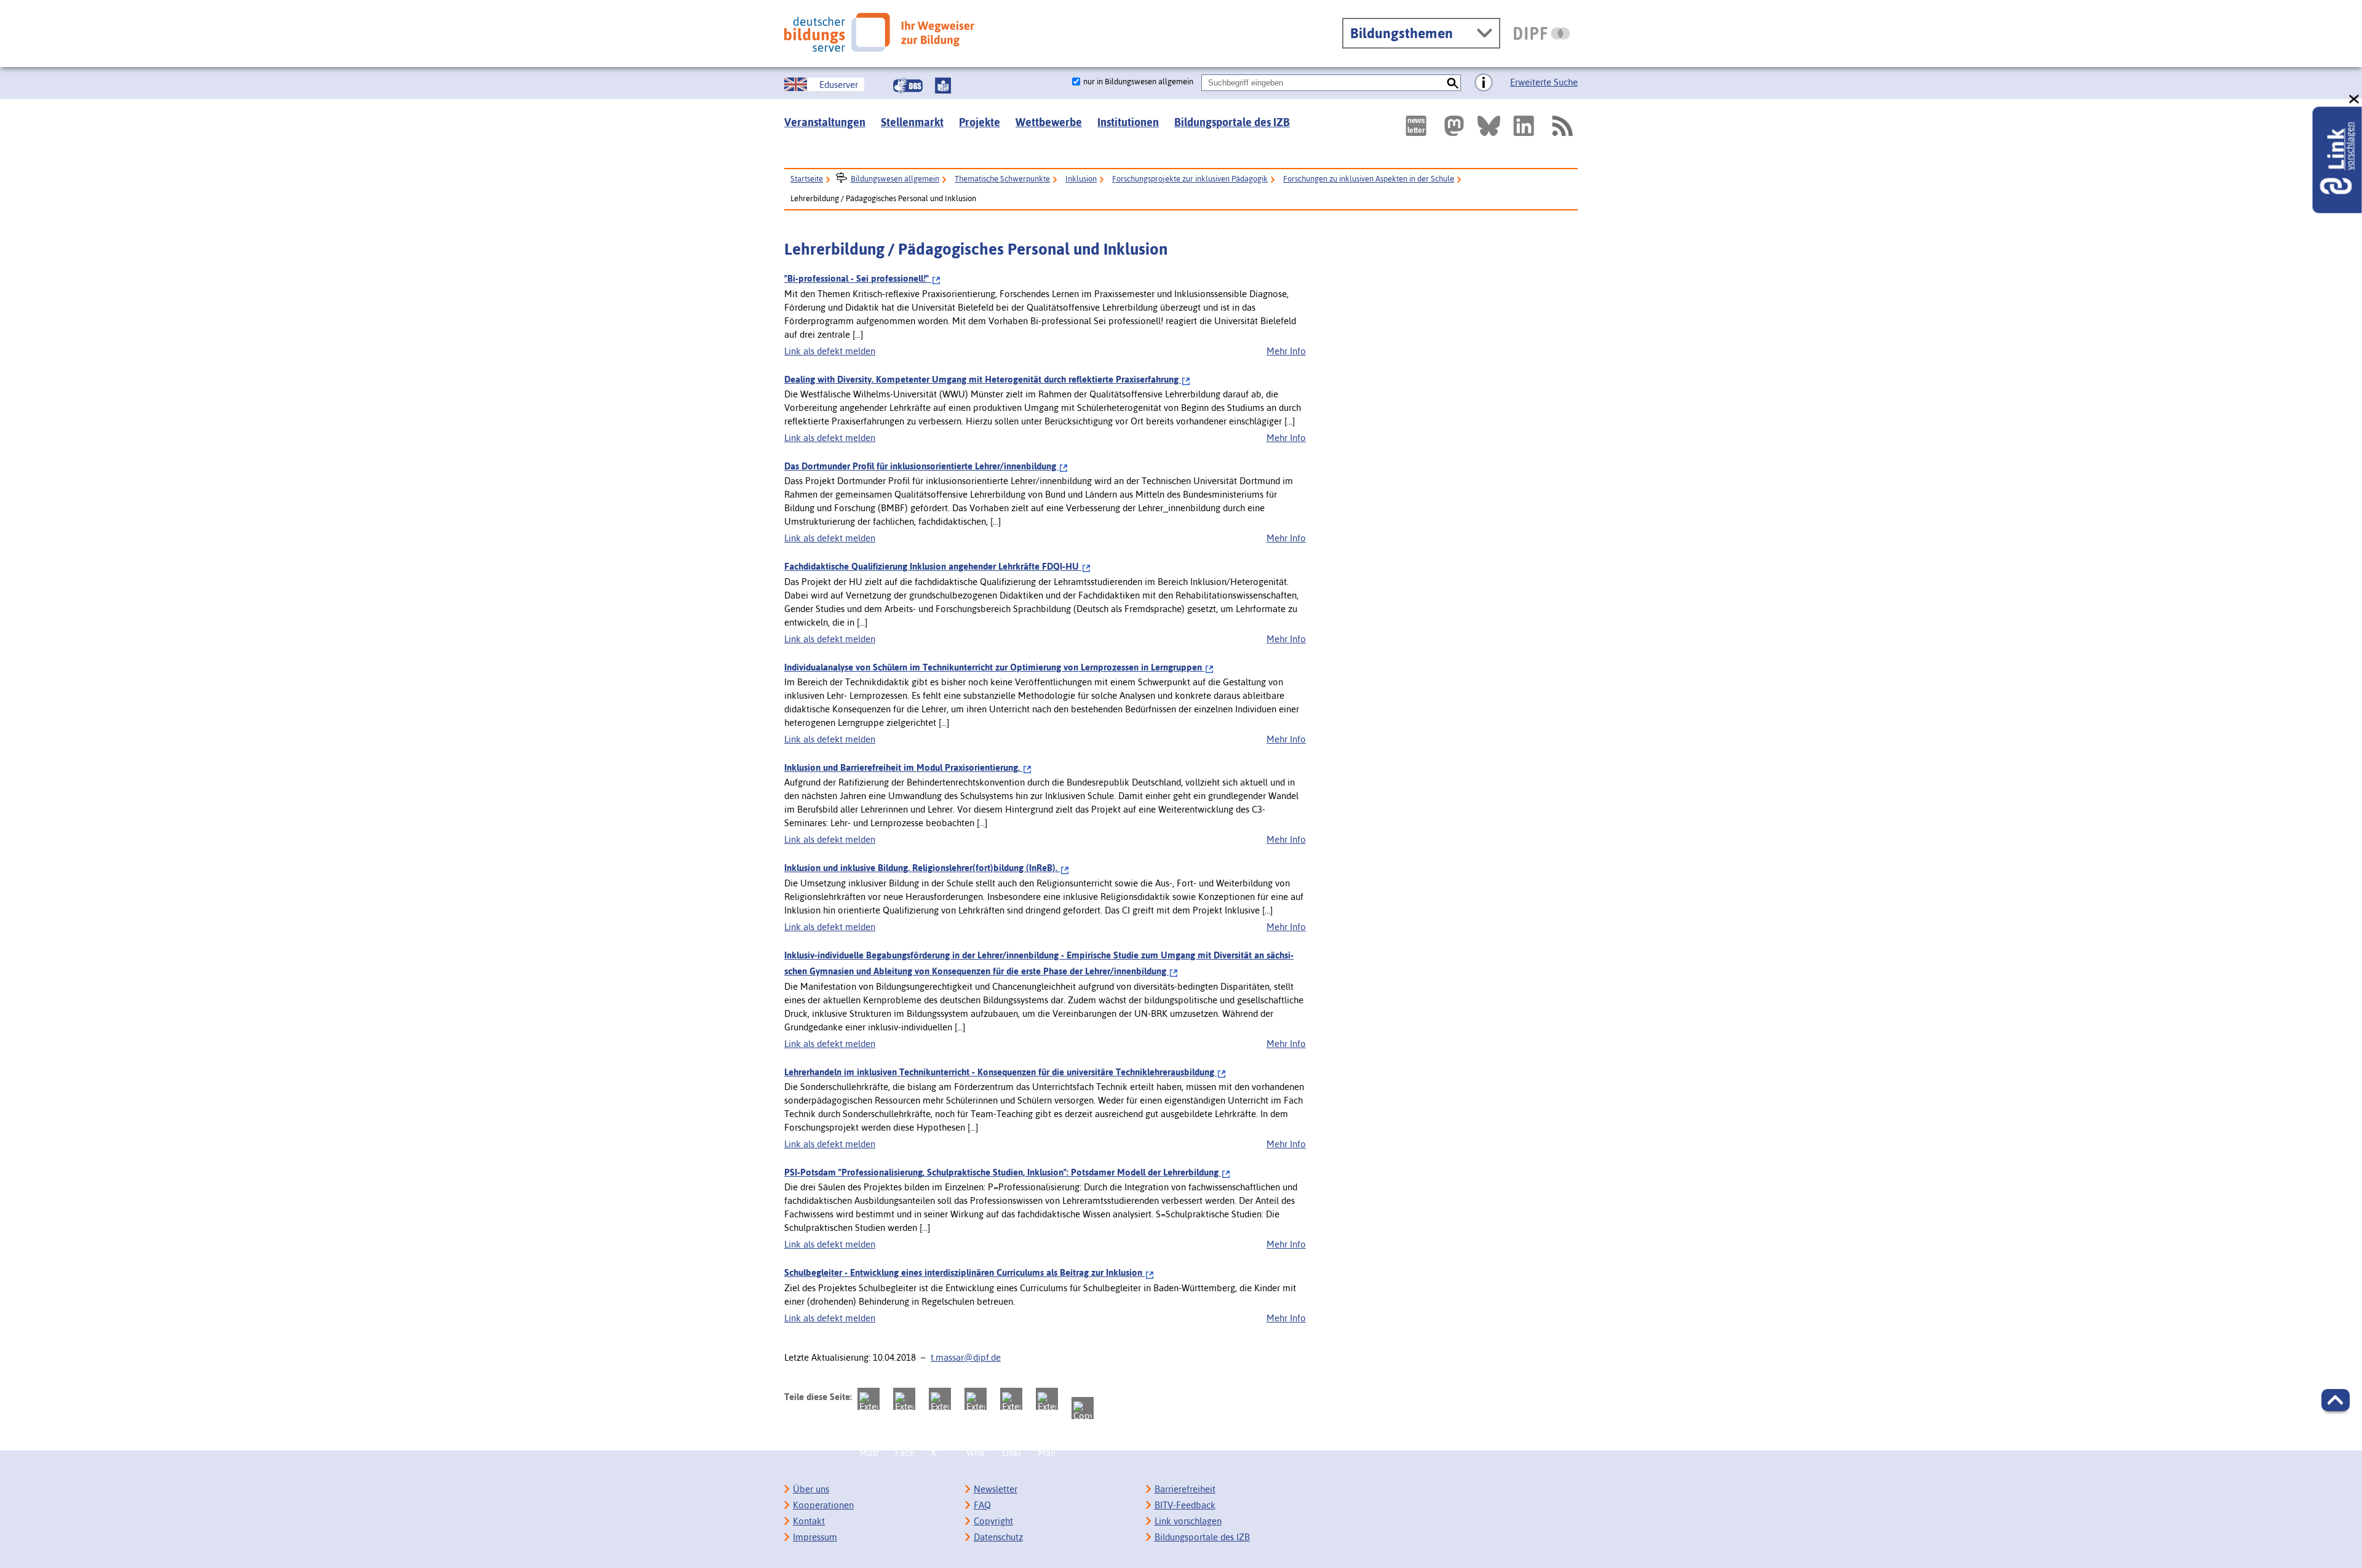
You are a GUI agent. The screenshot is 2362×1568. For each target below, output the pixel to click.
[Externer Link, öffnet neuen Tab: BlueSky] (1489, 126)
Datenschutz (998, 1537)
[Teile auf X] (940, 1399)
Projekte (980, 122)
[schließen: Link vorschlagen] (2355, 99)
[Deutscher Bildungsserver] (879, 32)
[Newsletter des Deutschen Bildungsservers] (1416, 126)
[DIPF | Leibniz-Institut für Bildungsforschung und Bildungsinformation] (1542, 33)
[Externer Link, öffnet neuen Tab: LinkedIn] (1524, 126)
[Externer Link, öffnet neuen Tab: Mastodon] (1454, 126)
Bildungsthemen (1402, 33)
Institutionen (1128, 122)
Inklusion (1081, 179)
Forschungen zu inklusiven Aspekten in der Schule (1369, 179)
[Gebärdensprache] (908, 86)
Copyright (993, 1521)
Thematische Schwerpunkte (1002, 179)
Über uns (811, 1489)
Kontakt (809, 1521)
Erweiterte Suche (1544, 82)
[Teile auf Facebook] (904, 1399)
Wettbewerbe (1049, 122)
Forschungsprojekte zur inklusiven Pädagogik (1190, 179)
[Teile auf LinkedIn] (1011, 1399)
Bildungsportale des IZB (1232, 122)
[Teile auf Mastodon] (869, 1399)
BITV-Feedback (1185, 1505)
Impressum (815, 1537)
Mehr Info (1286, 351)
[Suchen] (1453, 83)
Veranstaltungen (825, 122)
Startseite (807, 179)
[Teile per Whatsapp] (976, 1399)
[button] (2336, 1400)
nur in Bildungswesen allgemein (1138, 82)
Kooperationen (823, 1505)
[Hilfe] (1484, 83)
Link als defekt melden (830, 351)
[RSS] (1562, 126)
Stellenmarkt (912, 122)
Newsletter (996, 1489)
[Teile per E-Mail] (1047, 1399)
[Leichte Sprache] (943, 86)
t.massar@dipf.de (966, 1357)
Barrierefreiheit (1185, 1489)
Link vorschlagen (1188, 1521)
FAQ (982, 1505)
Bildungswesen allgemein (895, 179)
